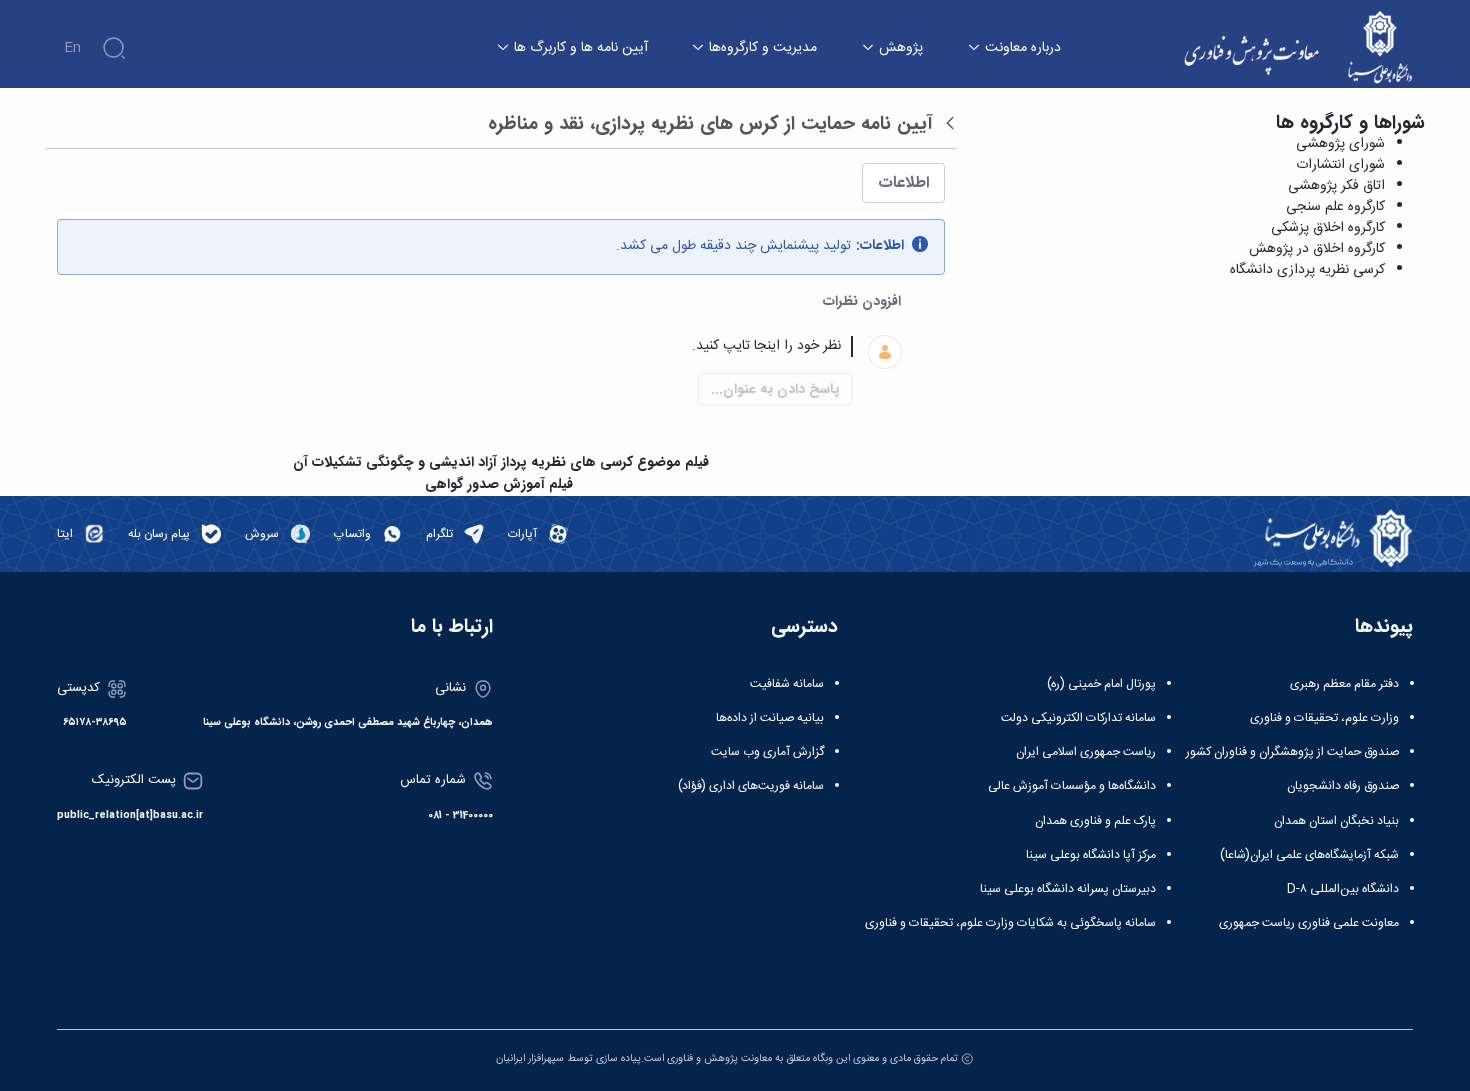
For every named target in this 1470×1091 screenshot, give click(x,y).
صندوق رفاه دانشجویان (1343, 786)
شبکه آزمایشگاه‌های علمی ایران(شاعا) (1309, 855)
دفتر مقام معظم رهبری (1344, 684)
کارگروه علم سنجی (1335, 207)
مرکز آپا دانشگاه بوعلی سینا (1091, 855)
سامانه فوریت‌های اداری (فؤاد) (751, 786)
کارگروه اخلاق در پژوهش (1317, 249)
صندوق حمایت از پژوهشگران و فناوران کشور (1292, 752)
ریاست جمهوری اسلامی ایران (1086, 752)
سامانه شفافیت (787, 684)
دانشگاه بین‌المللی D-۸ (1343, 889)
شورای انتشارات (1340, 165)
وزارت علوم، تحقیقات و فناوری (1324, 718)
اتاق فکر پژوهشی (1336, 186)
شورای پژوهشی (1340, 144)
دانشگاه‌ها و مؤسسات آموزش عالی (1072, 786)
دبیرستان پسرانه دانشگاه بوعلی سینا (1068, 889)
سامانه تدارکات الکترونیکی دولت (1078, 718)
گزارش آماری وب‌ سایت (767, 752)
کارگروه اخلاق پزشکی (1328, 228)
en (72, 48)
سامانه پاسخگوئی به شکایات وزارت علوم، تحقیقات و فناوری (1010, 923)
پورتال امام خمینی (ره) (1101, 684)
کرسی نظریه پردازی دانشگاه (1307, 270)
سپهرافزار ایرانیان (530, 1058)
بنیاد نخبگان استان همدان (1336, 821)
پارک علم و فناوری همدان (1095, 821)
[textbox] (476, 346)
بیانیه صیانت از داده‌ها (770, 718)
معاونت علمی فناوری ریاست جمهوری (1309, 923)
